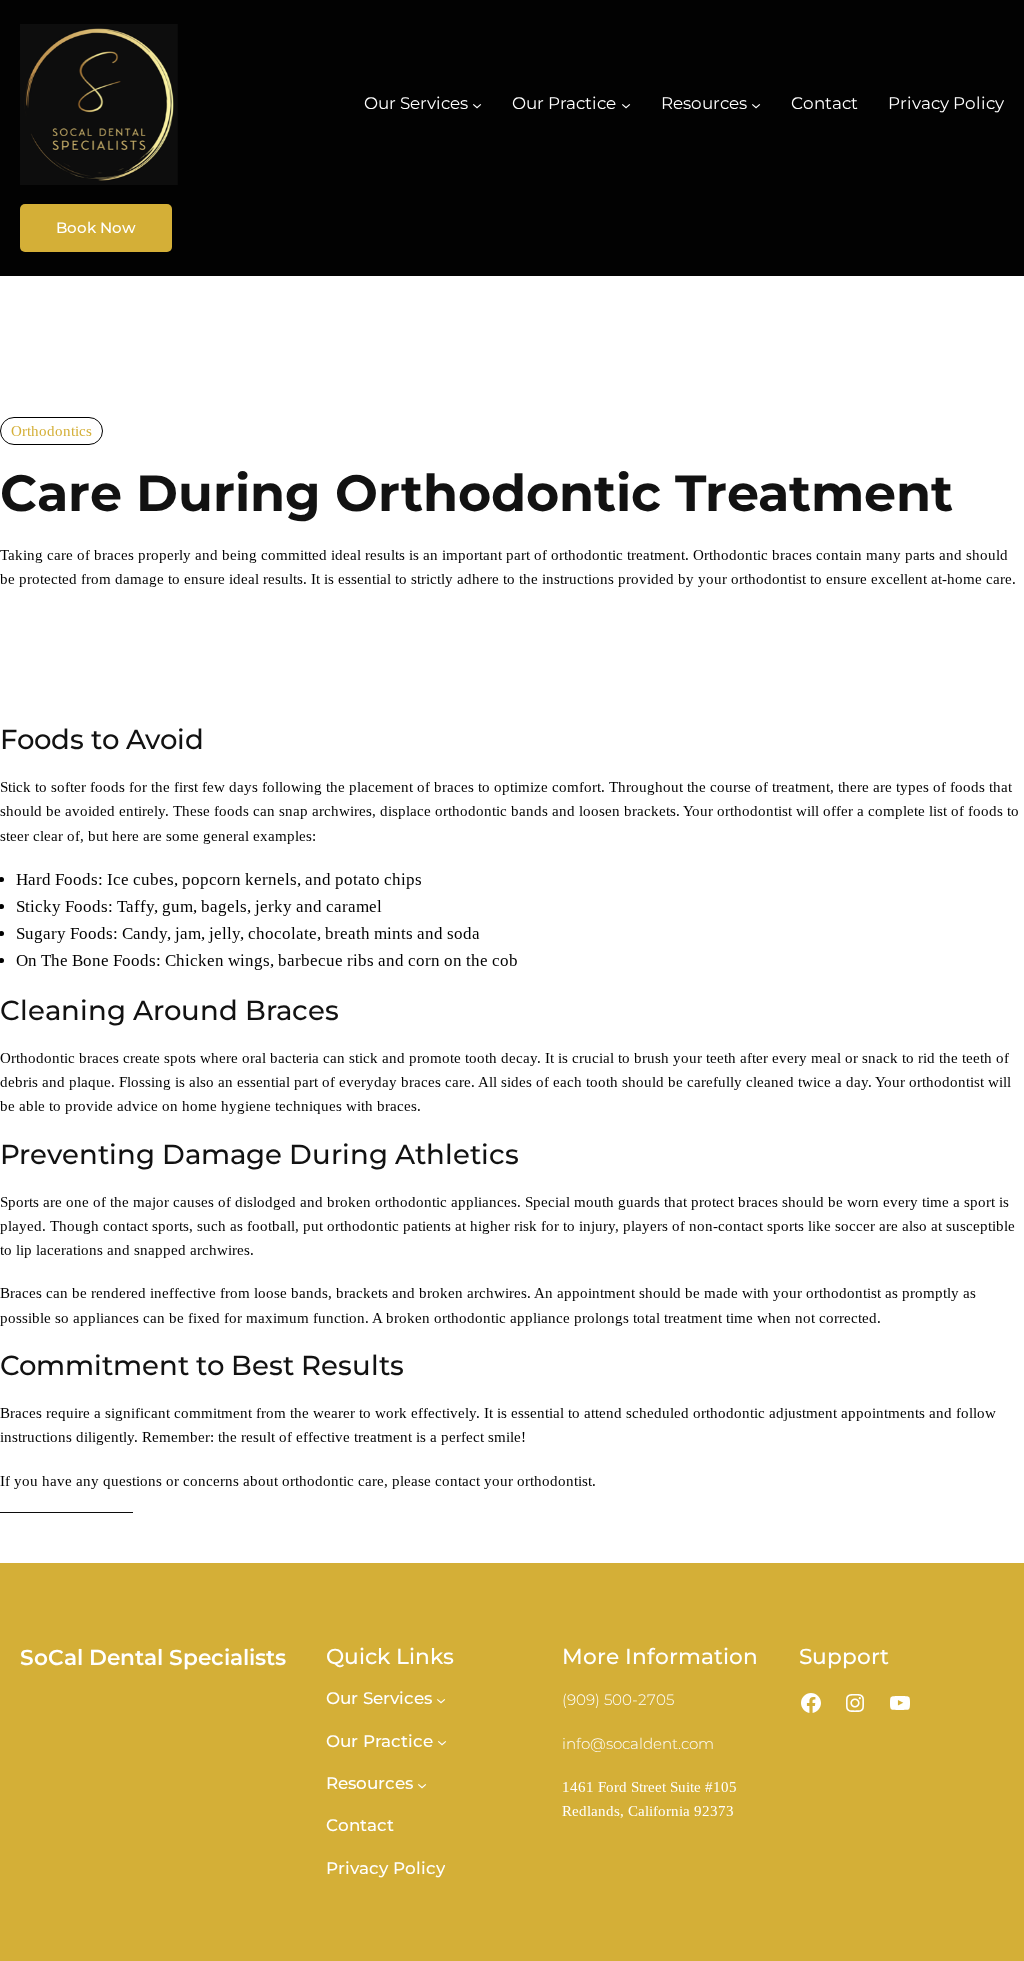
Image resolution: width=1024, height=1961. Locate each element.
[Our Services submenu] (477, 104)
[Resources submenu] (756, 104)
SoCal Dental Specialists (153, 1657)
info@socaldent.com (638, 1743)
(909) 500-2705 (618, 1699)
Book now (96, 227)
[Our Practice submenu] (626, 104)
